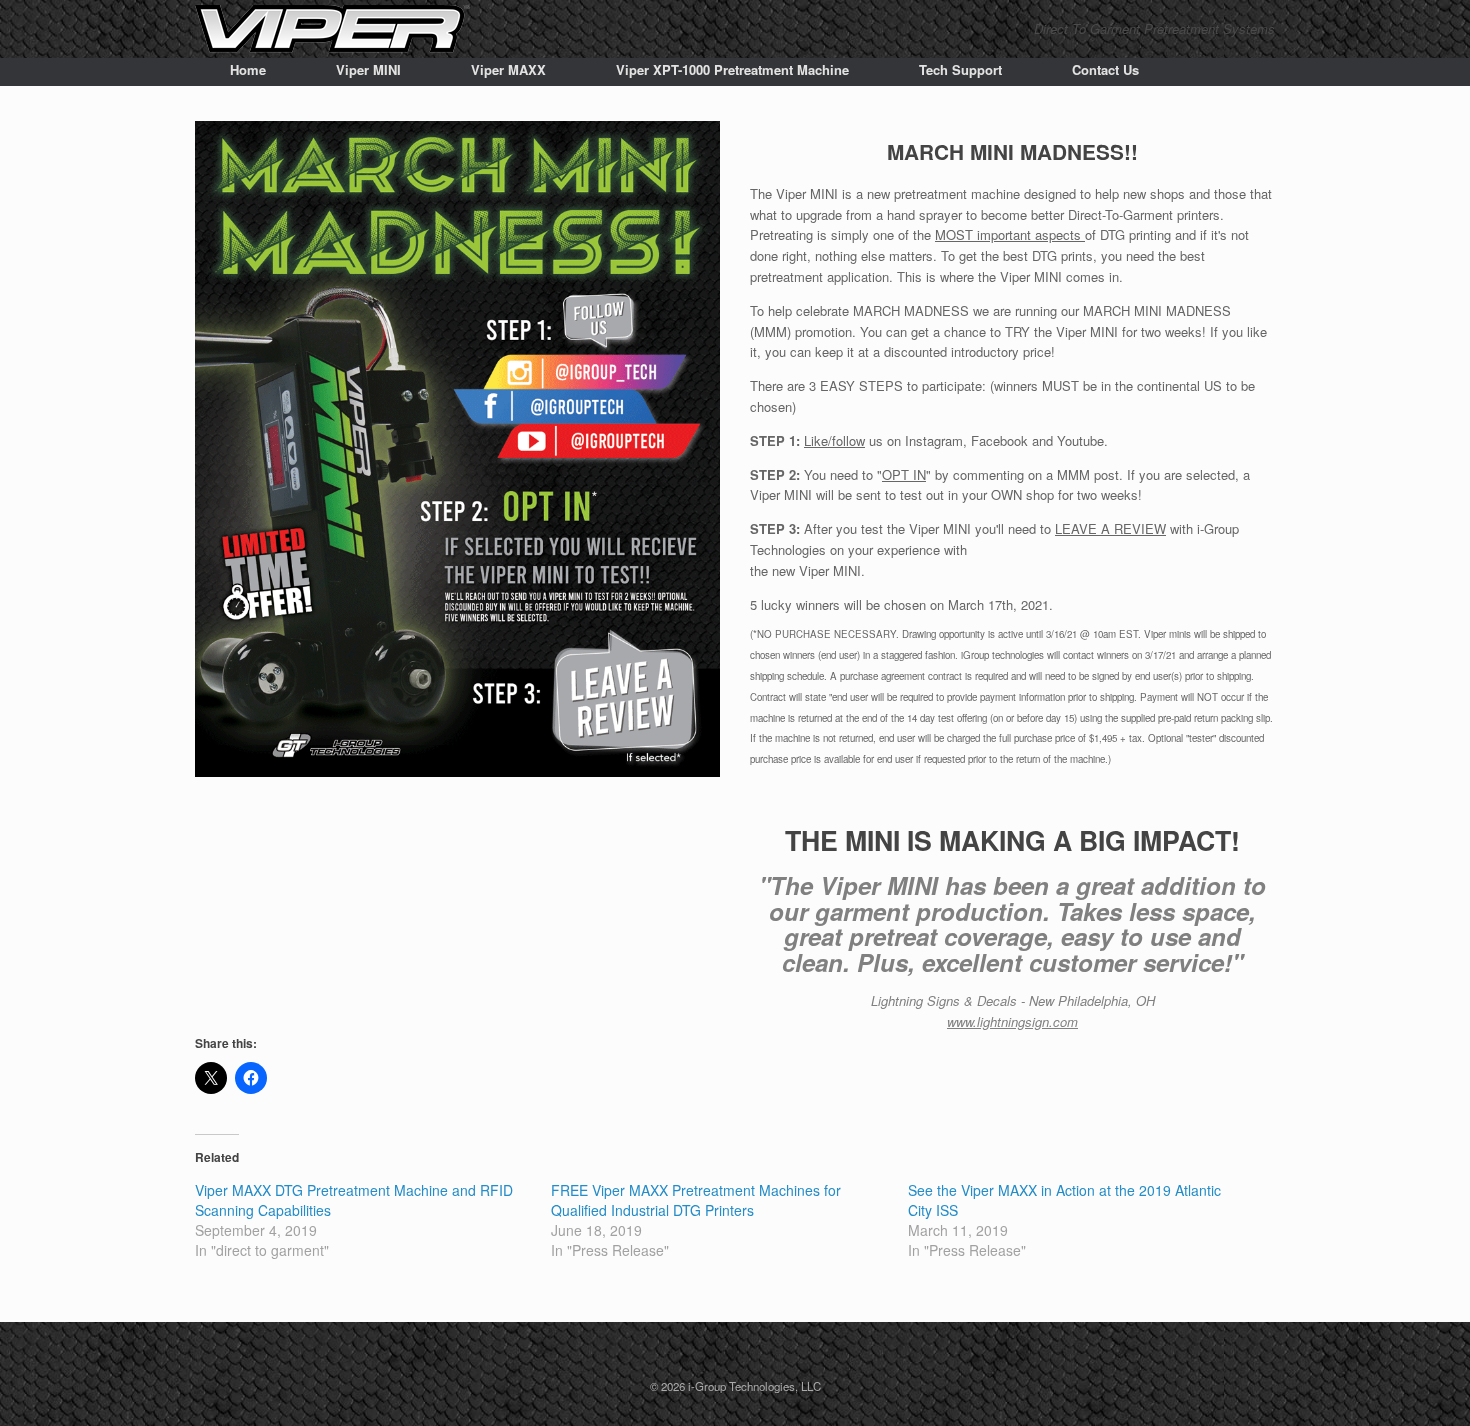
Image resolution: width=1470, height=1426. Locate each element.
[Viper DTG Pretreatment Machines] (332, 29)
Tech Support (960, 69)
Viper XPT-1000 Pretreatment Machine (732, 69)
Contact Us (1105, 69)
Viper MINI (368, 69)
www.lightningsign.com (1012, 1021)
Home (248, 69)
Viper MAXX (508, 69)
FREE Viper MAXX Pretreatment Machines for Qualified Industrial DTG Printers (696, 1200)
